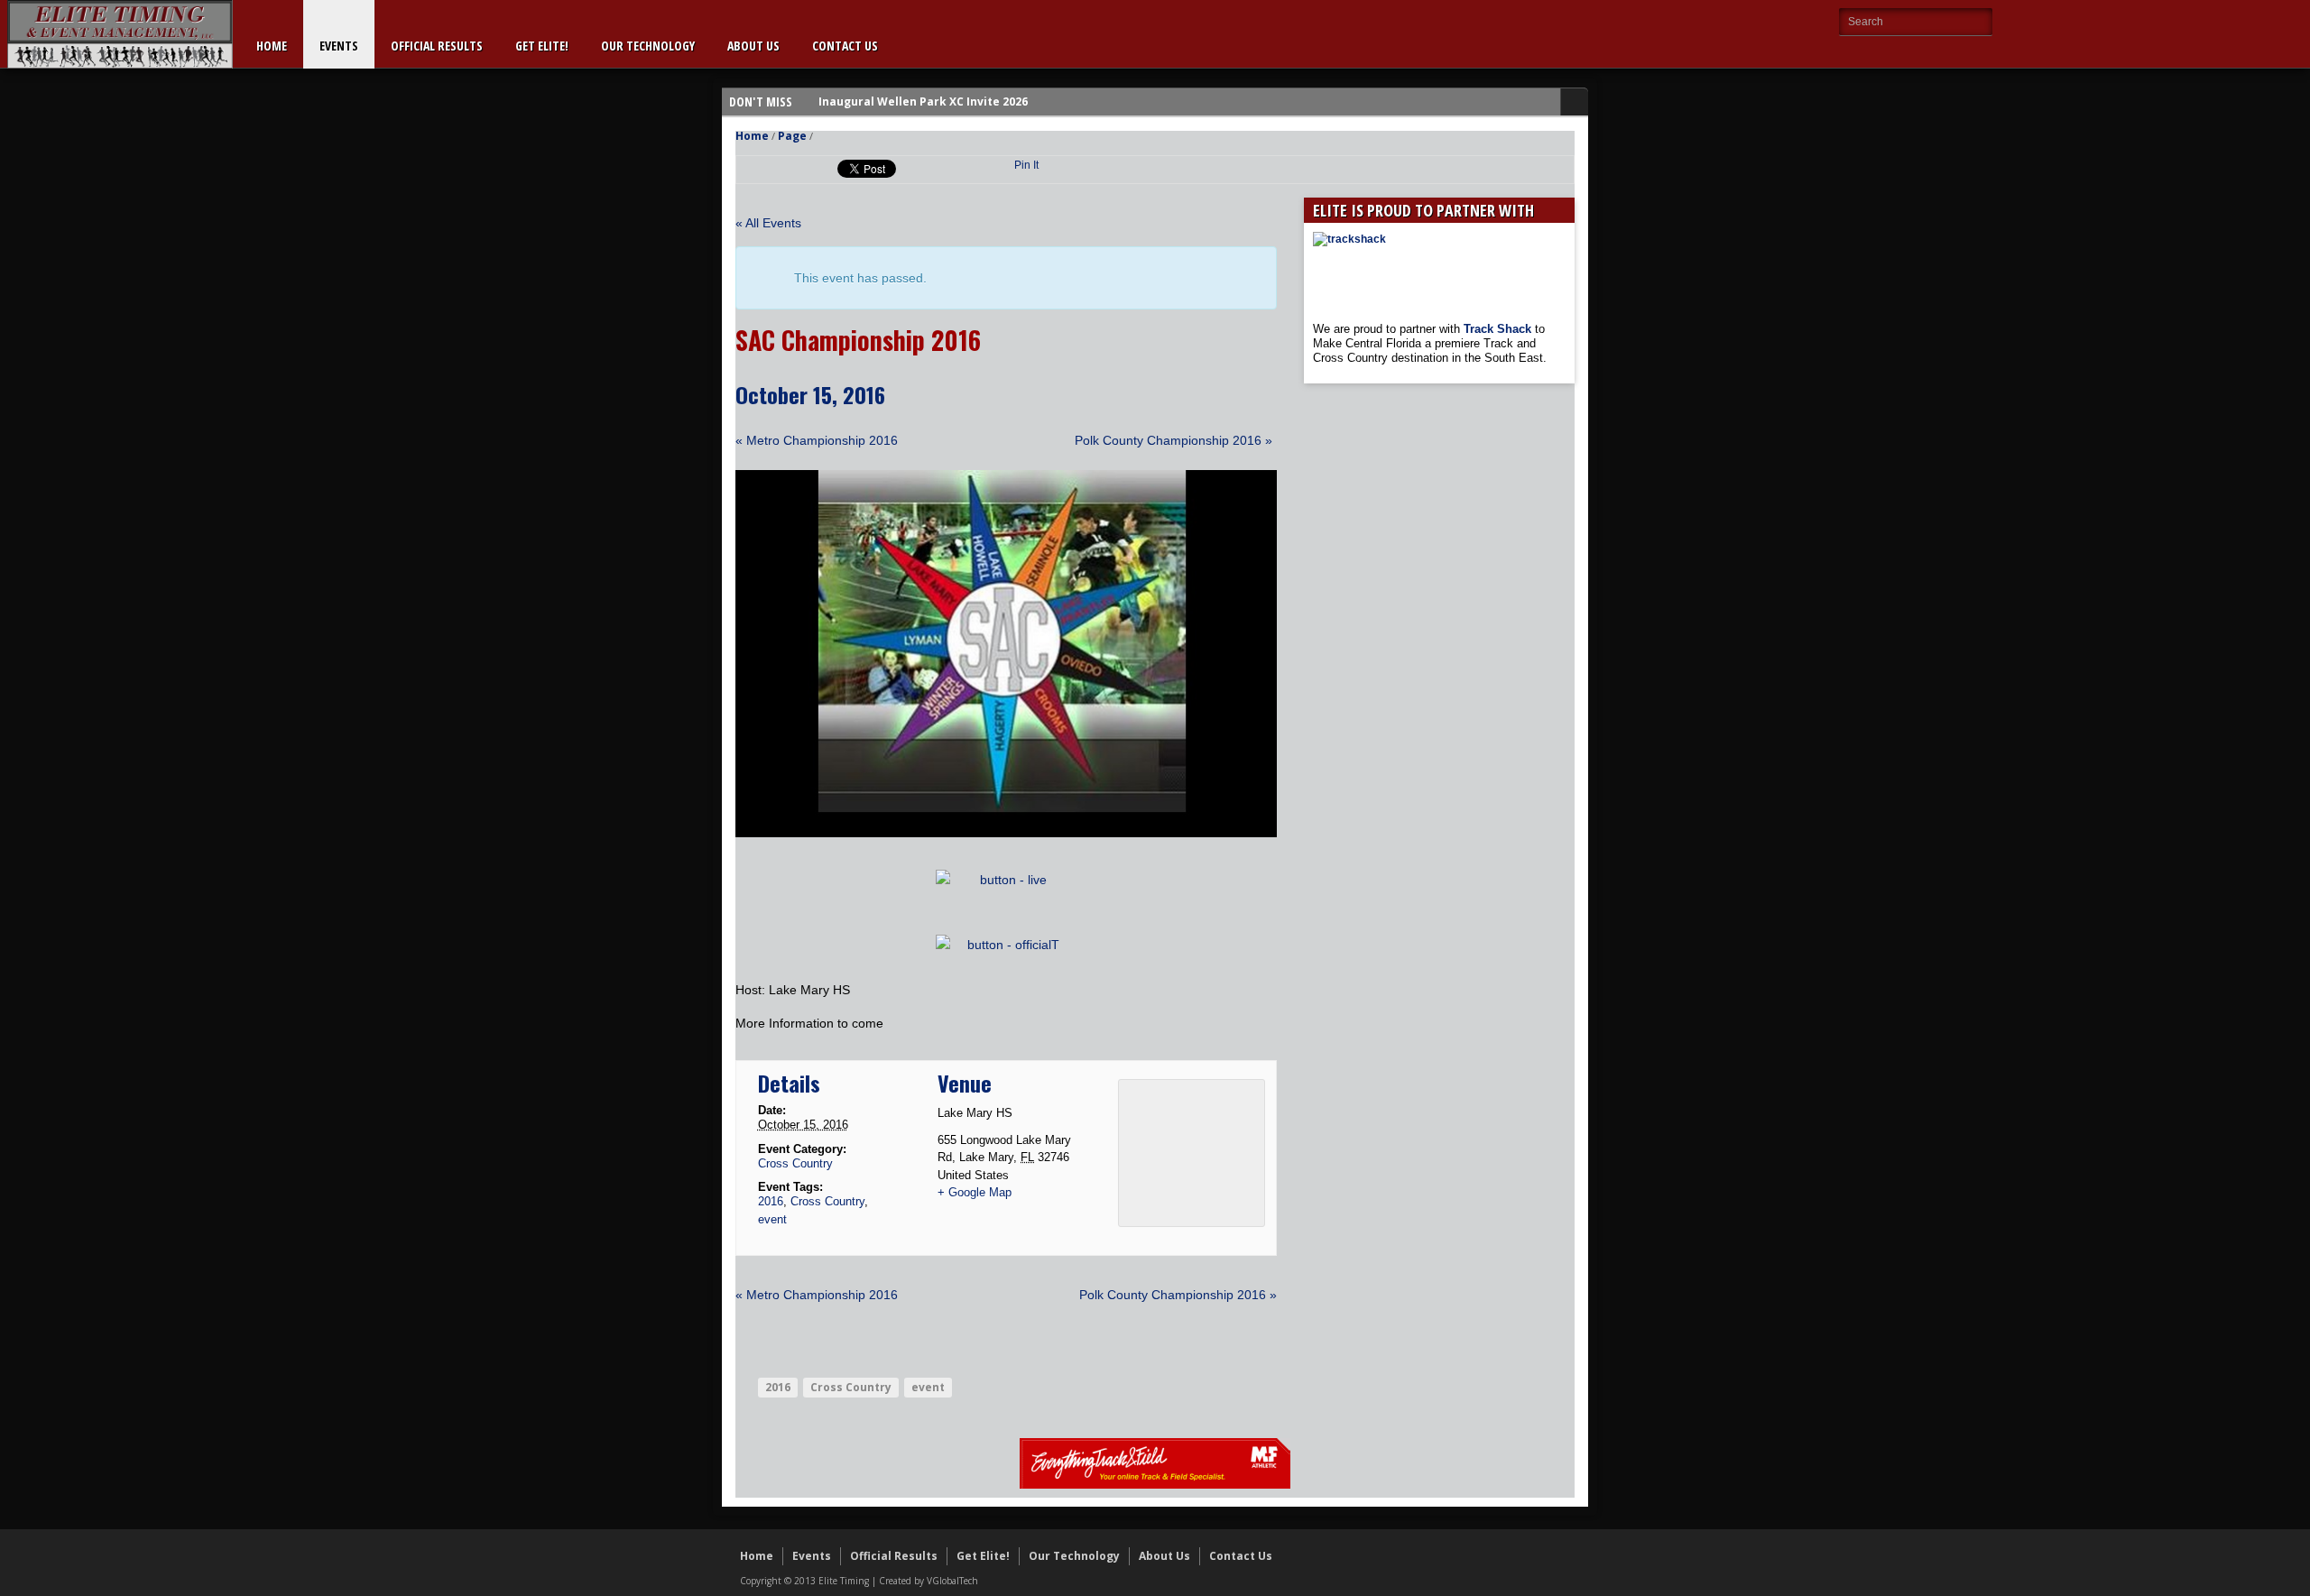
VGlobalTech (952, 1581)
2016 (771, 1201)
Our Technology (648, 46)
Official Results (437, 46)
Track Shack (1499, 329)
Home (272, 46)
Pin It (1026, 165)
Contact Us (845, 46)
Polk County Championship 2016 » (1173, 440)
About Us (753, 46)
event (772, 1219)
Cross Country (795, 1163)
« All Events (768, 223)
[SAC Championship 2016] (1006, 833)
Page (792, 136)
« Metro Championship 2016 (817, 440)
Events (339, 46)
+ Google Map (975, 1192)
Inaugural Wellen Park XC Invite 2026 (923, 101)
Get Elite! (542, 46)
